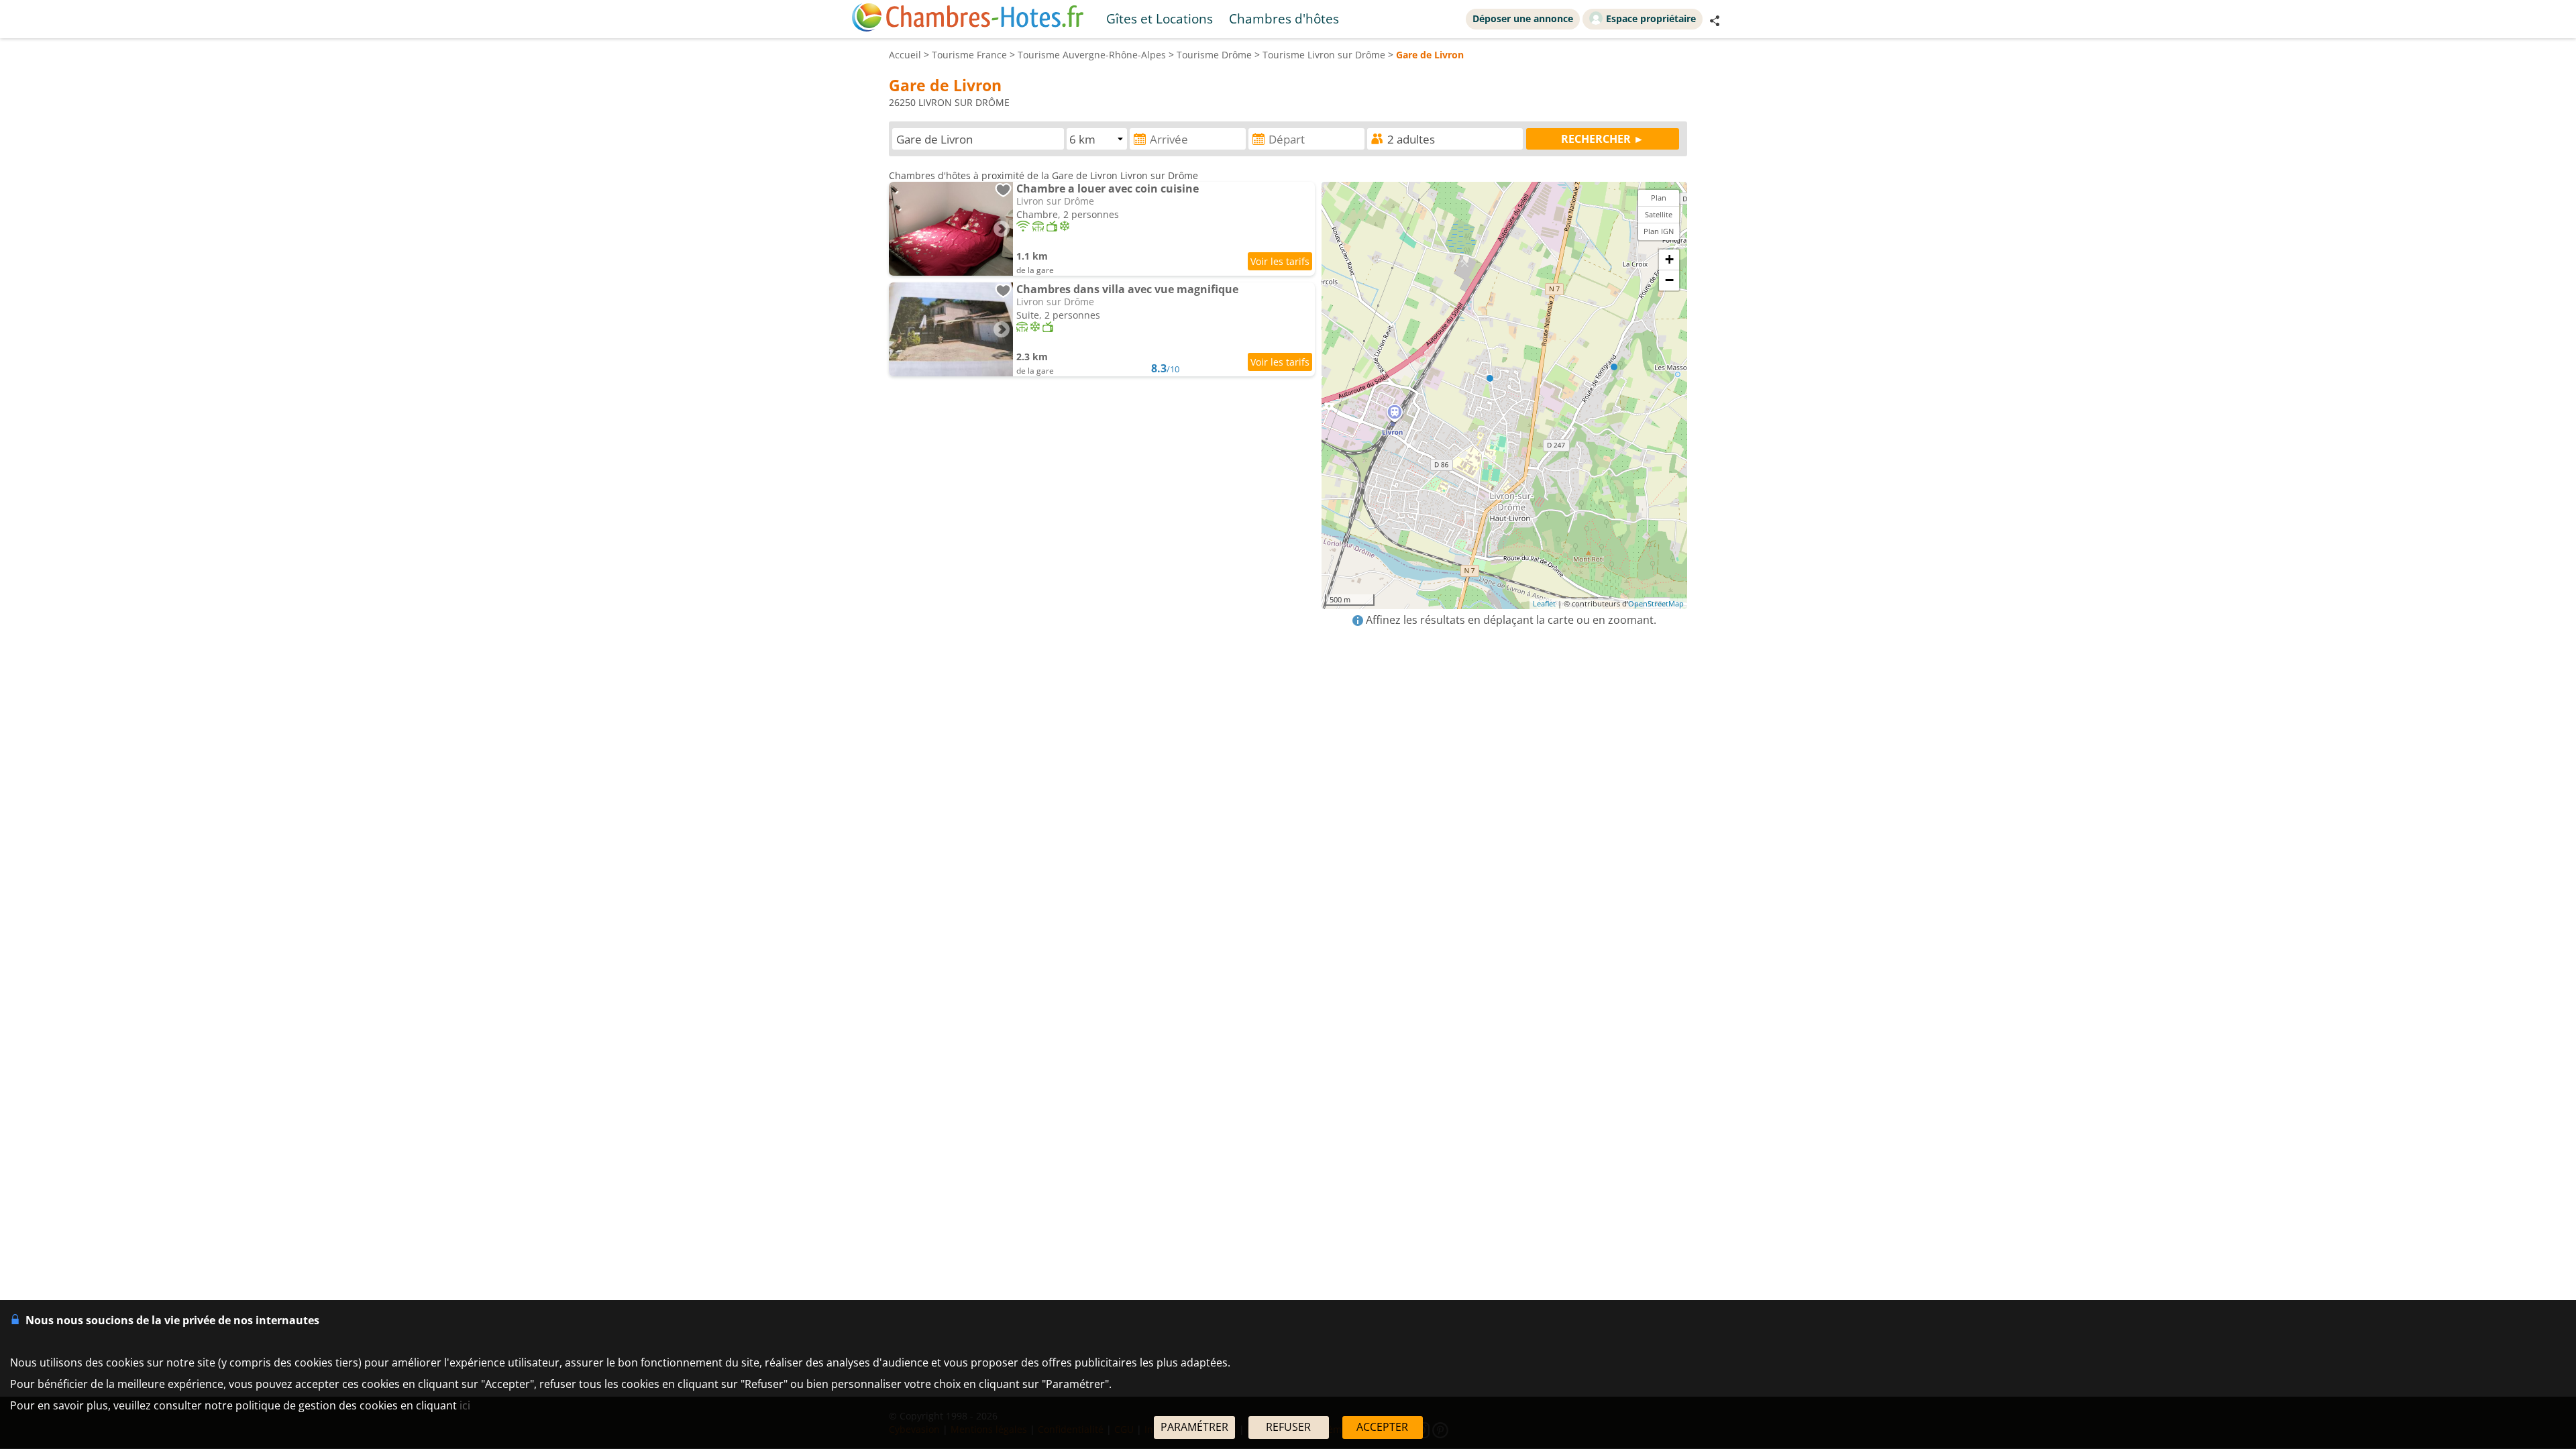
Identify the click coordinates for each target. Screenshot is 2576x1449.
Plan (1659, 198)
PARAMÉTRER (1194, 1427)
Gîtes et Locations (1160, 18)
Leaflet (1544, 603)
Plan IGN (1659, 231)
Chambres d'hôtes (1284, 18)
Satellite (1659, 214)
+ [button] (1669, 259)
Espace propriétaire (1651, 18)
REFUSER (1288, 1427)
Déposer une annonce (1523, 18)
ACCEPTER (1382, 1427)
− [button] (1669, 280)
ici (465, 1405)
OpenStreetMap (1656, 603)
